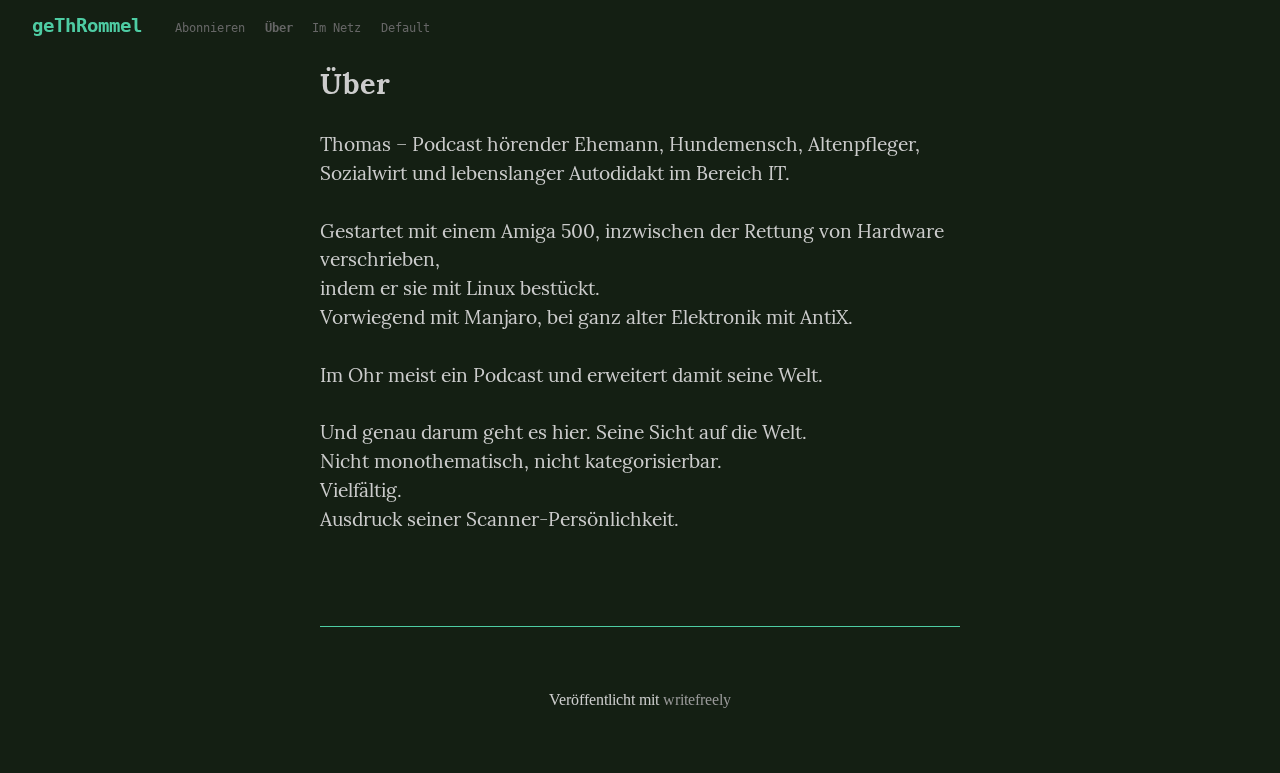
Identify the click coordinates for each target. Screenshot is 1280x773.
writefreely (697, 699)
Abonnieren (210, 28)
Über (279, 28)
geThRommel (87, 25)
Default (405, 28)
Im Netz (336, 28)
